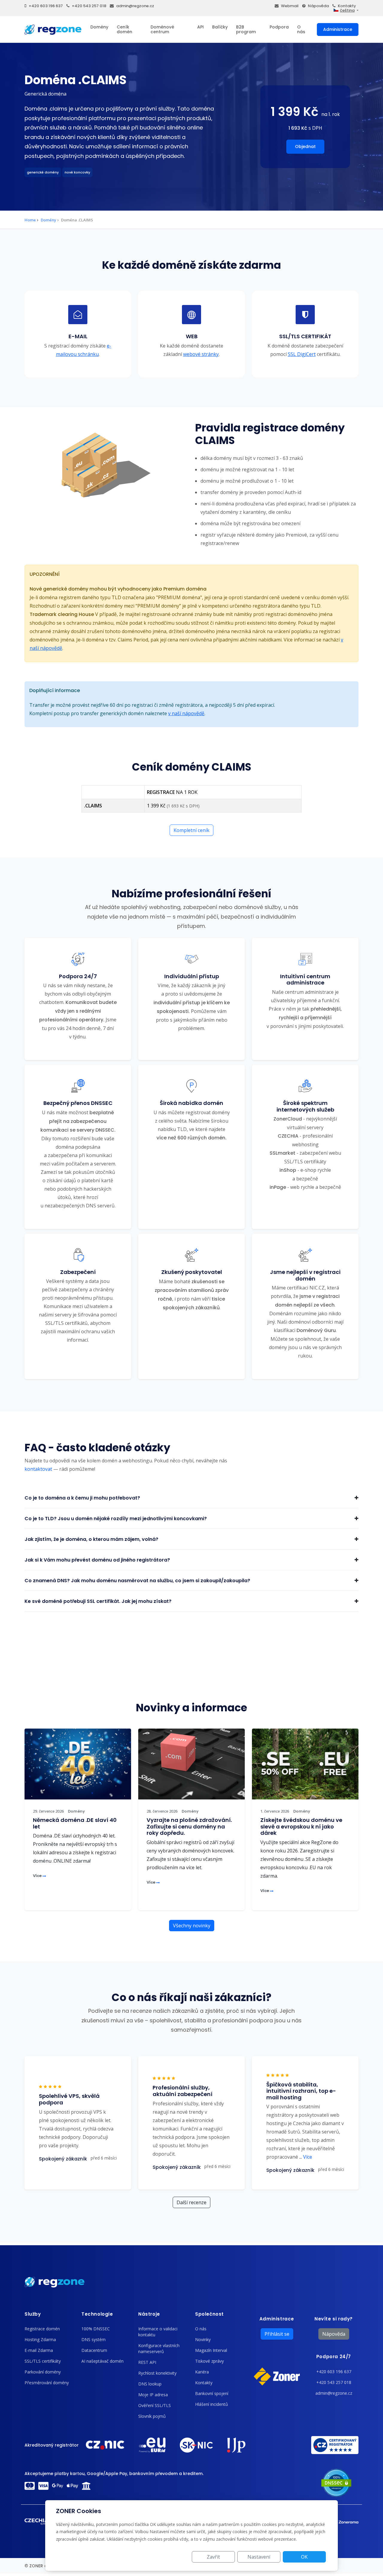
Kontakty (347, 6)
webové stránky (201, 354)
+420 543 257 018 (89, 6)
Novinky (203, 2339)
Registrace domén (42, 2329)
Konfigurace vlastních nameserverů (159, 2348)
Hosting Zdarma (40, 2339)
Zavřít (213, 2557)
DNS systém (94, 2339)
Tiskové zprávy (209, 2361)
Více (38, 1876)
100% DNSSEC (96, 2329)
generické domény (43, 172)
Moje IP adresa (153, 2395)
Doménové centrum (162, 29)
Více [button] (306, 2157)
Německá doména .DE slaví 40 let (75, 1823)
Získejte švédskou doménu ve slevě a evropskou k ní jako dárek (301, 1826)
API (200, 27)
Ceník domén (124, 29)
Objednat (305, 147)
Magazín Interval (211, 2350)
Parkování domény (43, 2372)
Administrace (338, 29)
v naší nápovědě (186, 713)
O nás (301, 29)
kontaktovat (38, 1469)
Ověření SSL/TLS (155, 2405)
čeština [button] (347, 10)
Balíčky (220, 27)
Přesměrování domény (47, 2383)
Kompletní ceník (191, 830)
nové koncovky (77, 172)
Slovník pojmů (152, 2416)
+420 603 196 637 (46, 6)
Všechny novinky (192, 1926)
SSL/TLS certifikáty (43, 2361)
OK (304, 2557)
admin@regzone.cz (135, 6)
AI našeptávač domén (102, 2361)
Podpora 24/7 (334, 2357)
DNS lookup (150, 2384)
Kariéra (202, 2372)
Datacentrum (94, 2350)
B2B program (246, 29)
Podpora (279, 27)
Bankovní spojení (212, 2393)
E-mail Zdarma (39, 2350)
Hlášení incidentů (212, 2404)
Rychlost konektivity (157, 2373)
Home (30, 220)
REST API (147, 2362)
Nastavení (259, 2557)
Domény (99, 27)
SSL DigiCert (302, 354)
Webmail (290, 6)
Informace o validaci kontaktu (158, 2332)
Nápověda (318, 6)
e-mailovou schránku (84, 350)
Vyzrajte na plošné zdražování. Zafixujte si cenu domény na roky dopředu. (189, 1826)
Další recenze (191, 2202)
